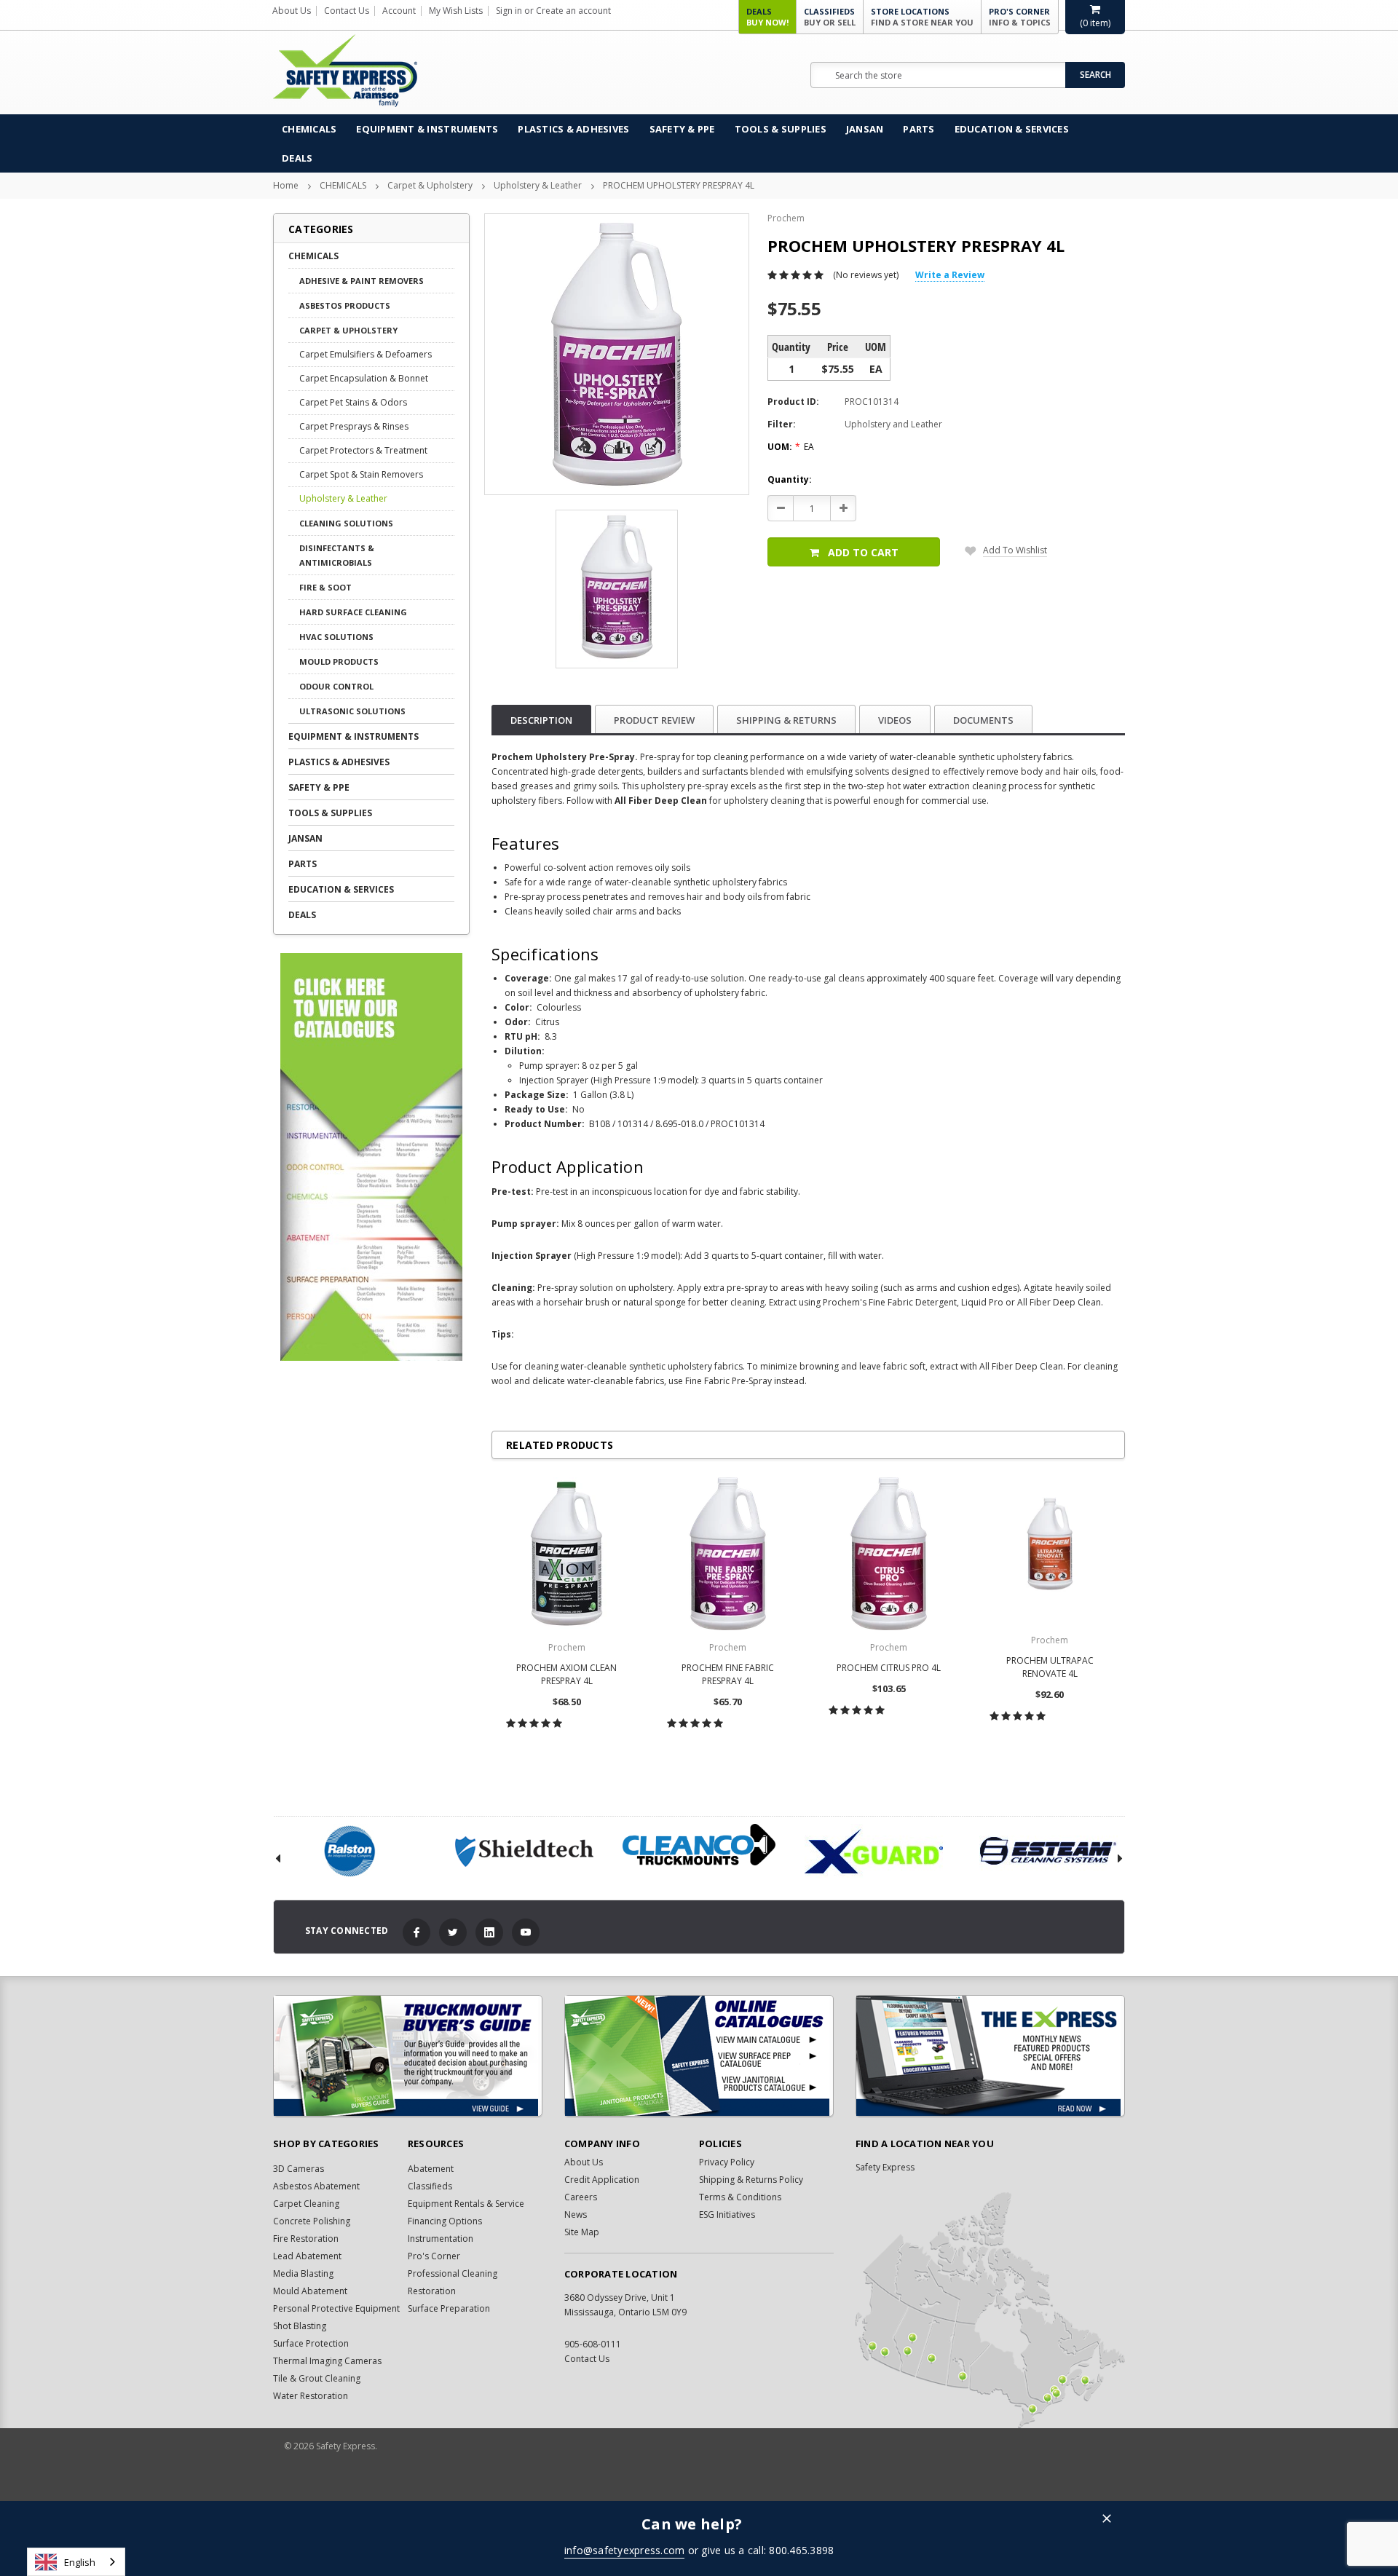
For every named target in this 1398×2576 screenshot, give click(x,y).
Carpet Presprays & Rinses (354, 426)
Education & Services (1012, 129)
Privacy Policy (727, 2162)
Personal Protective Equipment (336, 2308)
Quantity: (790, 479)
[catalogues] (699, 2056)
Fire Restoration (306, 2239)
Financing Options (445, 2221)
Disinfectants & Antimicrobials (337, 555)
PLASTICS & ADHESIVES (573, 129)
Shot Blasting (300, 2326)
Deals (767, 17)
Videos (895, 720)
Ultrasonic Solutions (352, 711)
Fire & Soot (325, 587)
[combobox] (76, 2562)
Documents (983, 720)
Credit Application (602, 2180)
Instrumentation (441, 2239)
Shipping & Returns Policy (751, 2180)
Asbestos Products (345, 305)
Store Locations (922, 17)
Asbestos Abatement (316, 2186)
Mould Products (339, 661)
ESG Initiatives (727, 2215)
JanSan (865, 129)
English (80, 2562)
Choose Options (567, 1755)
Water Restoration (311, 2396)
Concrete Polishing (312, 2221)
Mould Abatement (310, 2291)
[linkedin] (489, 1932)
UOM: (791, 447)
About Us (292, 11)
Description (541, 720)
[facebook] (416, 1932)
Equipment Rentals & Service (466, 2204)
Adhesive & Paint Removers (362, 281)
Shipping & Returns (786, 720)
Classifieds (830, 17)
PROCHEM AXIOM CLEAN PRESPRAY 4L (566, 1674)
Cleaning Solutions (346, 523)
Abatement (431, 2169)
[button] (1107, 2520)
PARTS (919, 129)
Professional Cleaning (453, 2273)
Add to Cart (863, 552)
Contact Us (347, 11)
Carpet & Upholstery (430, 185)
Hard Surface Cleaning (353, 612)
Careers (581, 2197)
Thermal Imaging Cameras (327, 2361)
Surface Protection (311, 2343)
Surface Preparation (449, 2308)
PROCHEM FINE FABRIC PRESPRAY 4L (728, 1674)
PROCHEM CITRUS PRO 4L (889, 1668)
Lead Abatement (307, 2256)
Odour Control (336, 686)
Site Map (582, 2232)
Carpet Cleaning (306, 2204)
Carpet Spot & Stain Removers (361, 474)
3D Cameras (299, 2169)
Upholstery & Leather (538, 185)
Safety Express (885, 2167)
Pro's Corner (1020, 17)
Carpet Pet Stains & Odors (353, 402)
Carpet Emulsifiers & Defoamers (366, 354)
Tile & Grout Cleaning (317, 2378)
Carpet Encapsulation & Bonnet (364, 378)
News (576, 2215)
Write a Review (950, 275)
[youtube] (526, 1932)
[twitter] (453, 1932)
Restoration (432, 2291)
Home (286, 185)
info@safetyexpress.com (625, 2550)
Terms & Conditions (740, 2197)
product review (654, 720)
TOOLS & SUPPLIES (781, 129)
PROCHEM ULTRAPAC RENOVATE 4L (1050, 1667)
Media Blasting (303, 2273)
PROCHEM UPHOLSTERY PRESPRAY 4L (679, 185)
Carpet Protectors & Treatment (363, 450)
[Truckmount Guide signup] (408, 2056)
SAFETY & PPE (682, 129)
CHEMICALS (309, 129)
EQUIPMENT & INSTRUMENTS (427, 129)
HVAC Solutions (336, 637)
